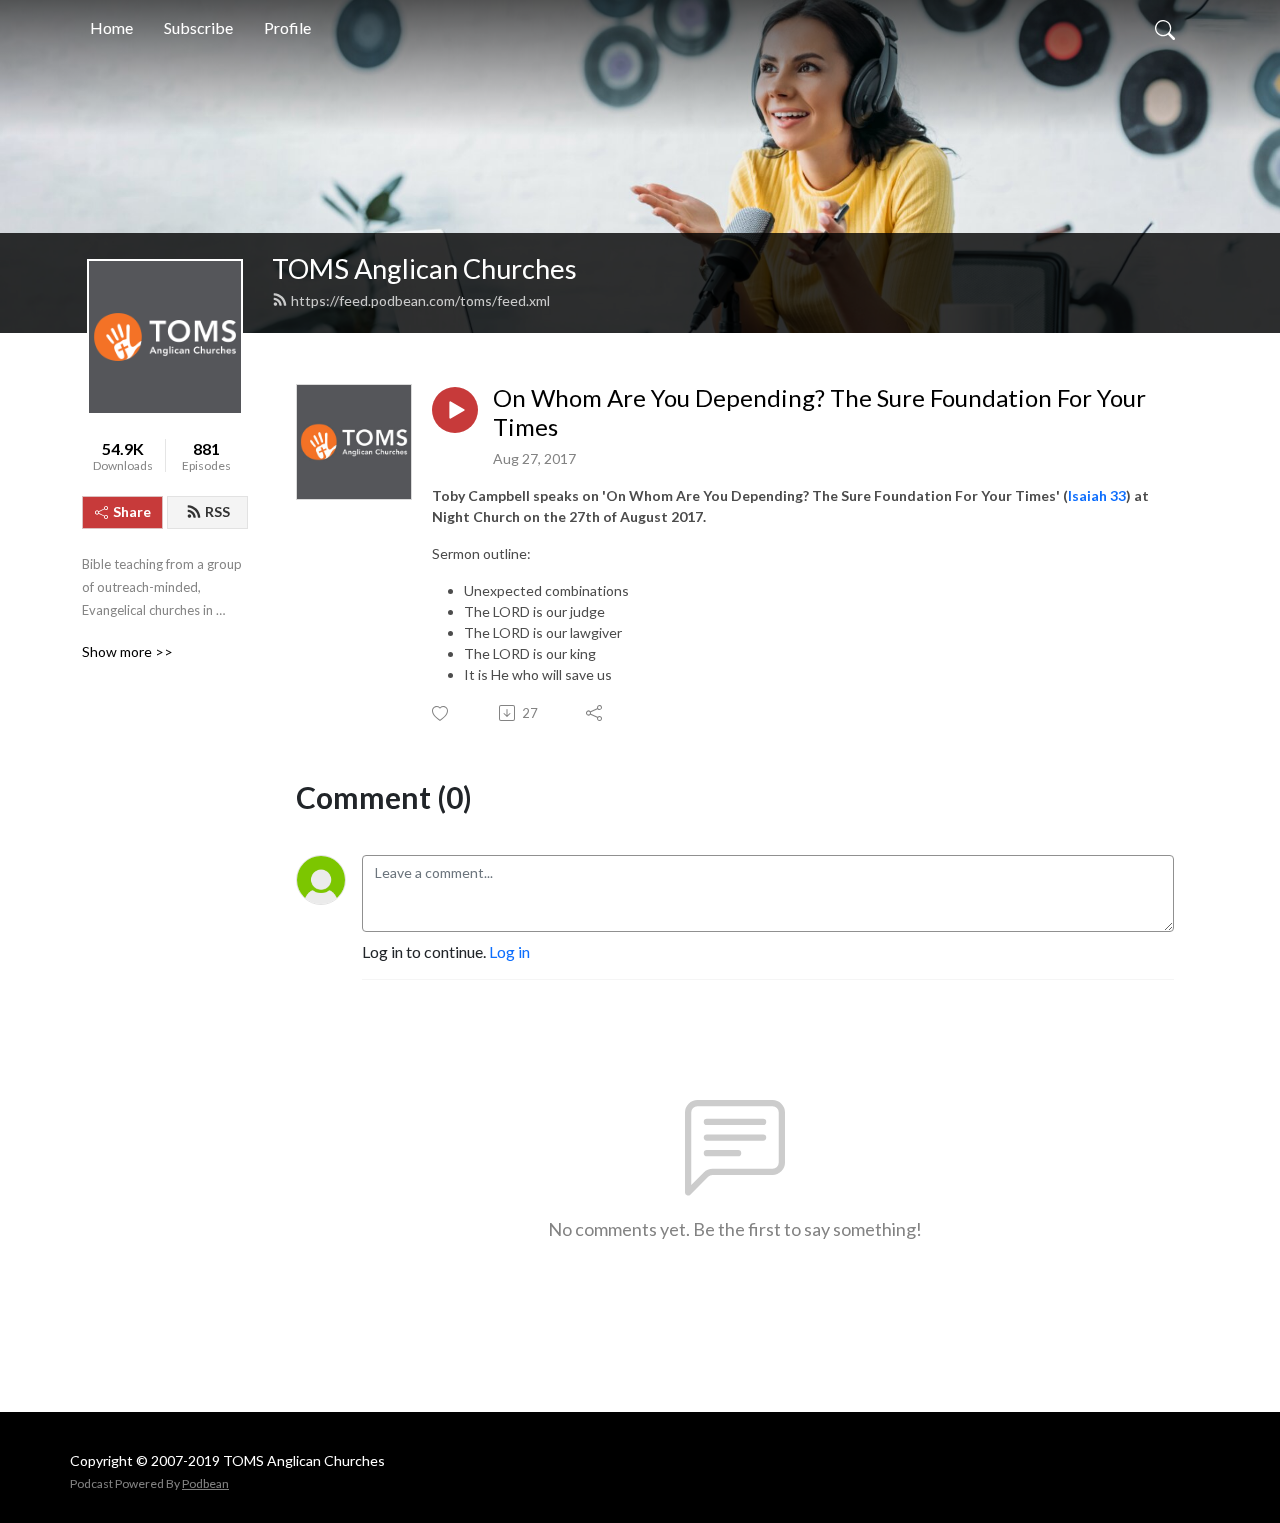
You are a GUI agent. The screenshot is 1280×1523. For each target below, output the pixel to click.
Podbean (205, 1483)
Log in (509, 951)
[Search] (1165, 28)
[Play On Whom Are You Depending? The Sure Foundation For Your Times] (455, 410)
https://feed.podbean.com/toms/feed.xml (420, 300)
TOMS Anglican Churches (424, 268)
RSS (217, 511)
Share (132, 511)
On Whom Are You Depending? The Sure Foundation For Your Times (819, 412)
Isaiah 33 (1097, 495)
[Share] (595, 713)
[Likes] (441, 713)
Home (111, 27)
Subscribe (198, 27)
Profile (287, 27)
